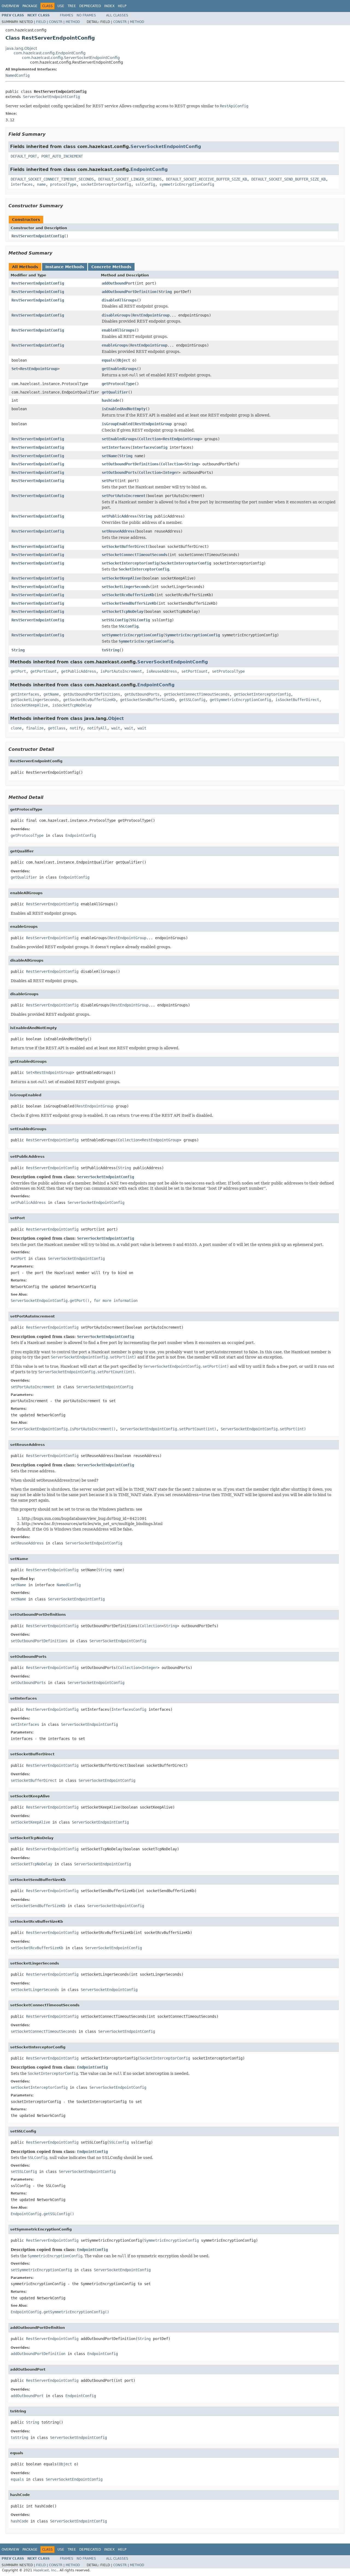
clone (16, 728)
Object (124, 360)
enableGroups (115, 345)
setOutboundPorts (119, 472)
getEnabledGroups (119, 369)
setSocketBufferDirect (125, 546)
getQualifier (115, 392)
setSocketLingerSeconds (126, 587)
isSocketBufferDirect (297, 700)
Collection (150, 439)
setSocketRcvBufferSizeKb (128, 595)
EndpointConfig (149, 169)
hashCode (110, 400)
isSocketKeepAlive (29, 705)
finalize (35, 728)
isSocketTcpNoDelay (72, 705)
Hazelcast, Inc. (45, 2570)
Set (15, 369)
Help (122, 6)
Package (30, 6)
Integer (171, 472)
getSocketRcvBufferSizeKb (89, 700)
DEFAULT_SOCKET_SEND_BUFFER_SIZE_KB (288, 179)
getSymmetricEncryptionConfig (240, 700)
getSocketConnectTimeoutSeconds (197, 694)
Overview (10, 6)
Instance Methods (65, 267)
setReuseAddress (118, 531)
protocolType (63, 184)
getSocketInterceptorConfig (262, 694)
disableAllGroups (119, 300)
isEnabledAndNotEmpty (124, 409)
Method (73, 22)
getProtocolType (118, 384)
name (41, 184)
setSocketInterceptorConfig (130, 563)
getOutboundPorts (142, 694)
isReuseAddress (162, 671)
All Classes (117, 15)
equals (108, 360)
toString (110, 650)
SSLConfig (140, 620)
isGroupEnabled (117, 424)
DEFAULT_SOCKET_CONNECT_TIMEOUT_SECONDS (52, 179)
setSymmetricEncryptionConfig (132, 635)
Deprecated (90, 6)
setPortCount (194, 671)
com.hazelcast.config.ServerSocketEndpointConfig (71, 58)
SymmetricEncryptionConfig (192, 635)
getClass (57, 728)
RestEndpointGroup (151, 315)
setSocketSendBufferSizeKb (129, 603)
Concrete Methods (111, 267)
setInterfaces (116, 447)
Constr (56, 22)
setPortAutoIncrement (124, 496)
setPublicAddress (119, 516)
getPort (18, 671)
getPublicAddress (78, 671)
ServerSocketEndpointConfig (51, 97)
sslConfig (145, 184)
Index (109, 6)
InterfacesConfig (150, 447)
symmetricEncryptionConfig (187, 184)
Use (61, 6)
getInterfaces (25, 694)
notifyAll (97, 728)
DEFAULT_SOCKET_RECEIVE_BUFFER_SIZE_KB (206, 179)
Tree (72, 6)
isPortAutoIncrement (121, 671)
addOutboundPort (118, 283)
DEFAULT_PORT (24, 156)
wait (116, 728)
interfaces (22, 184)
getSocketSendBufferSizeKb (147, 700)
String (165, 292)
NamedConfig (17, 75)
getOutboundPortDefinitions (92, 694)
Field (41, 22)
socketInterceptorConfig (106, 184)
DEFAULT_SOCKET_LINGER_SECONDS (130, 179)
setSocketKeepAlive (121, 578)
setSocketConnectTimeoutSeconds (135, 555)
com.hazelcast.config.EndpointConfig (50, 53)
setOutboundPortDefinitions (130, 464)
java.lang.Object (21, 48)
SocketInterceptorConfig (186, 563)
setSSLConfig (115, 620)
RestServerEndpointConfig (38, 236)
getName (51, 694)
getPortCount (43, 671)
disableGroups (116, 315)
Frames (67, 15)
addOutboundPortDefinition (129, 292)
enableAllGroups (118, 330)
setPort (109, 481)
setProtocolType (228, 671)
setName (109, 456)
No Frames (86, 15)
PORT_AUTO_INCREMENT (62, 156)
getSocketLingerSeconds (35, 700)
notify (76, 728)
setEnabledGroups (119, 439)
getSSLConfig (192, 700)
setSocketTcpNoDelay (122, 611)
